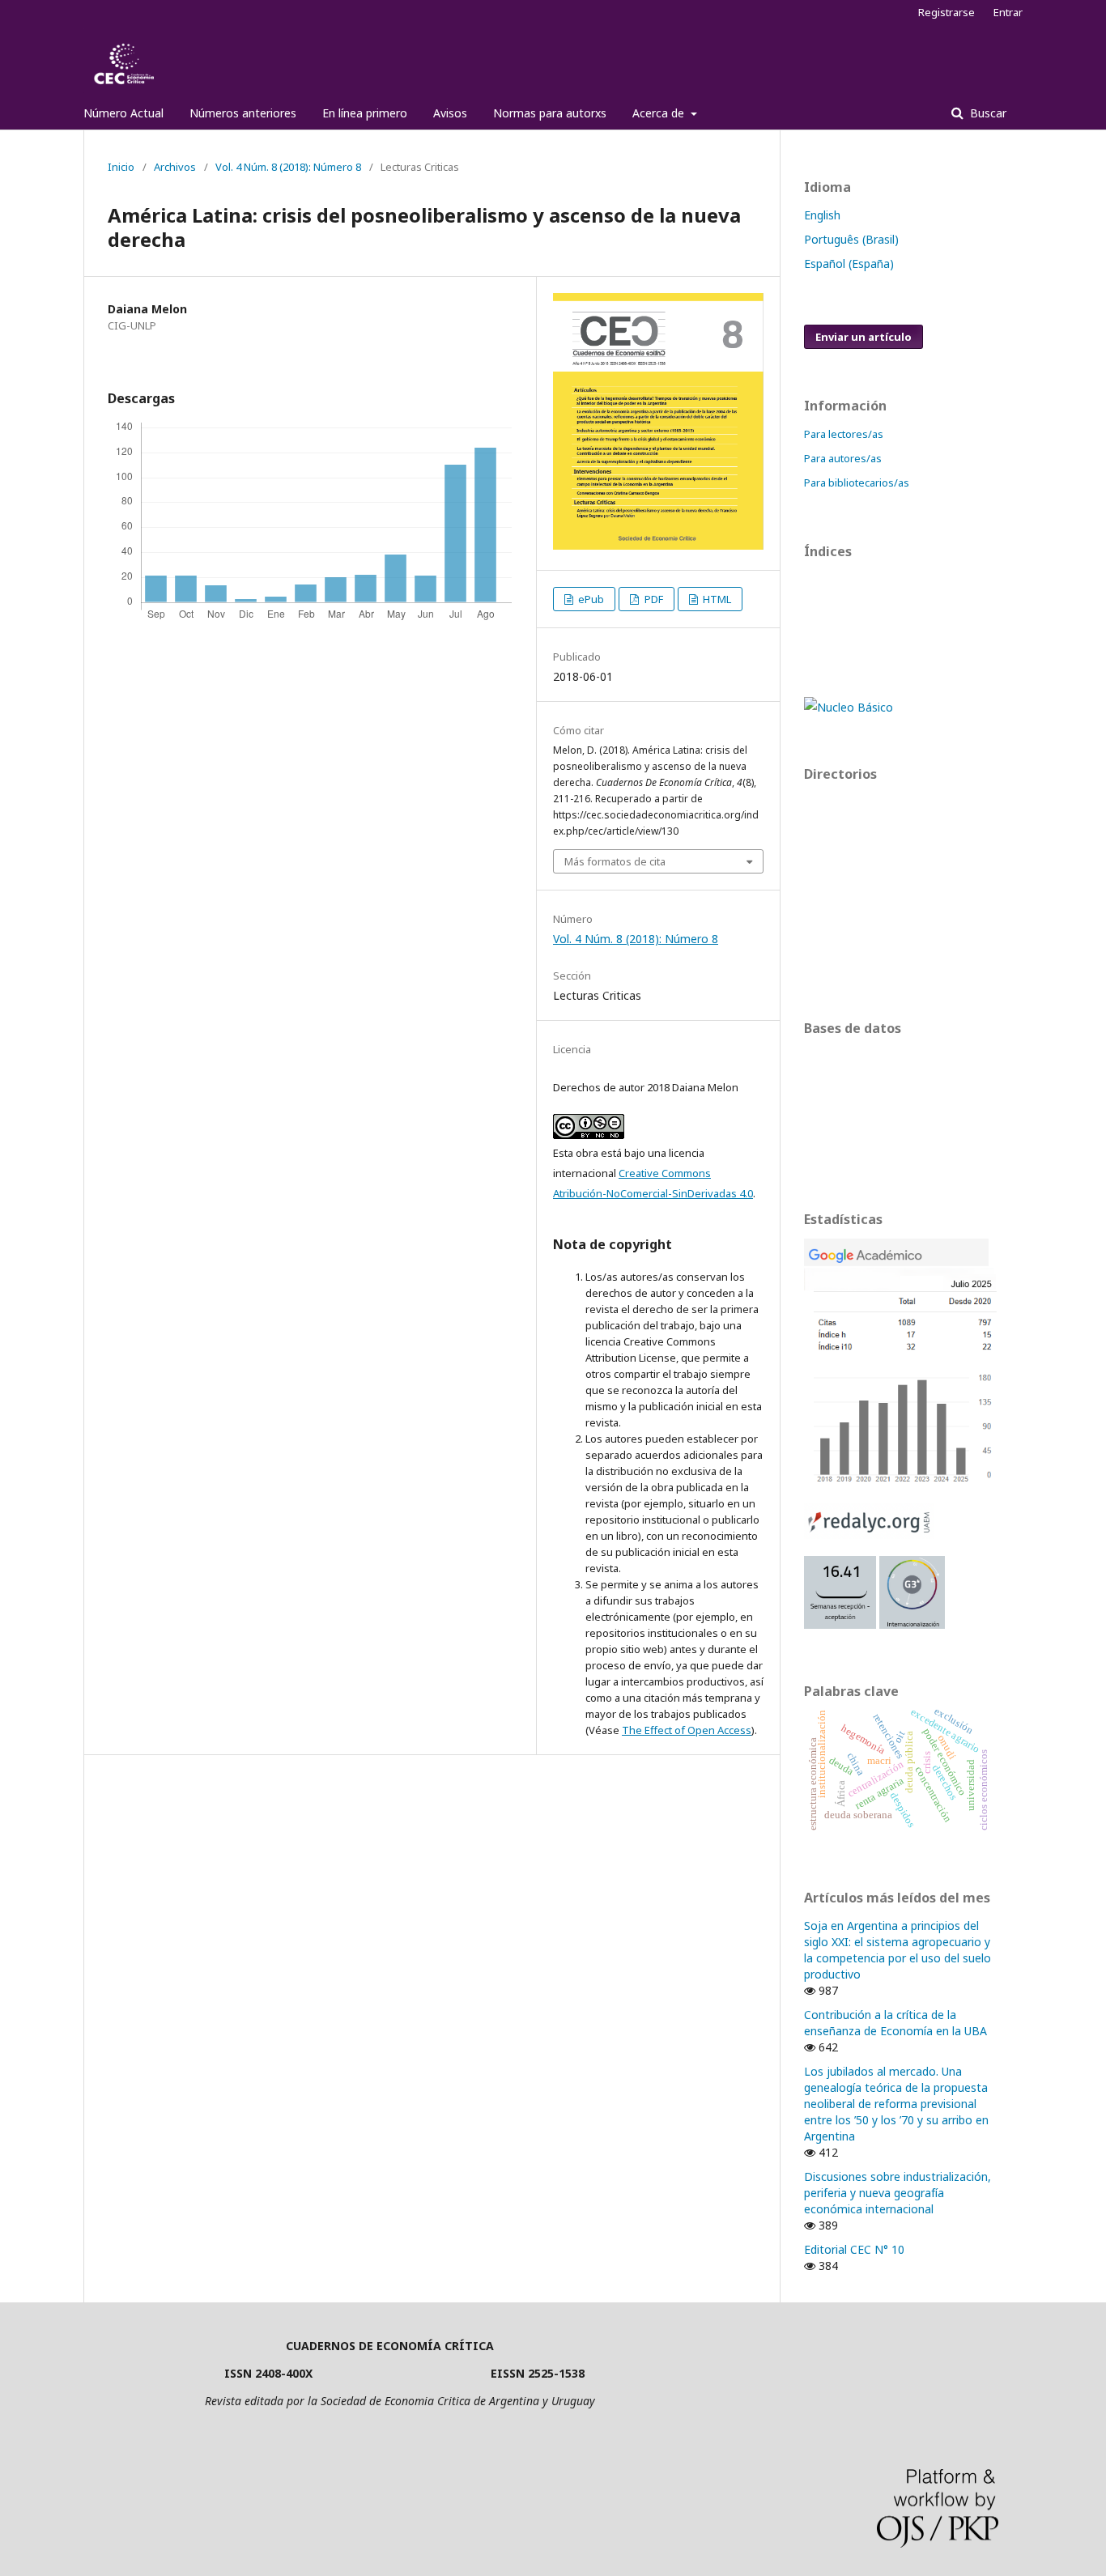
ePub (590, 599)
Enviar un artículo (864, 337)
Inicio (121, 167)
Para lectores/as (844, 434)
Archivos (175, 167)
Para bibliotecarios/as (857, 482)
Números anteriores (243, 113)
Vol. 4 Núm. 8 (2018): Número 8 (288, 167)
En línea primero (365, 113)
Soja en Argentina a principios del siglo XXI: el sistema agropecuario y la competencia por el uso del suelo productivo (898, 1950)
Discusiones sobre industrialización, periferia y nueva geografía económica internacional (898, 2193)
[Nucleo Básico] (849, 707)
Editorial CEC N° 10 (854, 2249)
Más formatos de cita (615, 861)
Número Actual (123, 113)
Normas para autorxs (550, 113)
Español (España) (849, 264)
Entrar (1008, 12)
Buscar (987, 113)
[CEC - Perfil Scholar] (901, 1481)
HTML (716, 599)
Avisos (450, 113)
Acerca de (660, 113)
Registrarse (946, 12)
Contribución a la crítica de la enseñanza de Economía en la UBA (895, 2023)
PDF (653, 599)
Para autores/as (843, 458)
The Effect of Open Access (687, 1730)
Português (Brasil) (851, 239)
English (822, 215)
